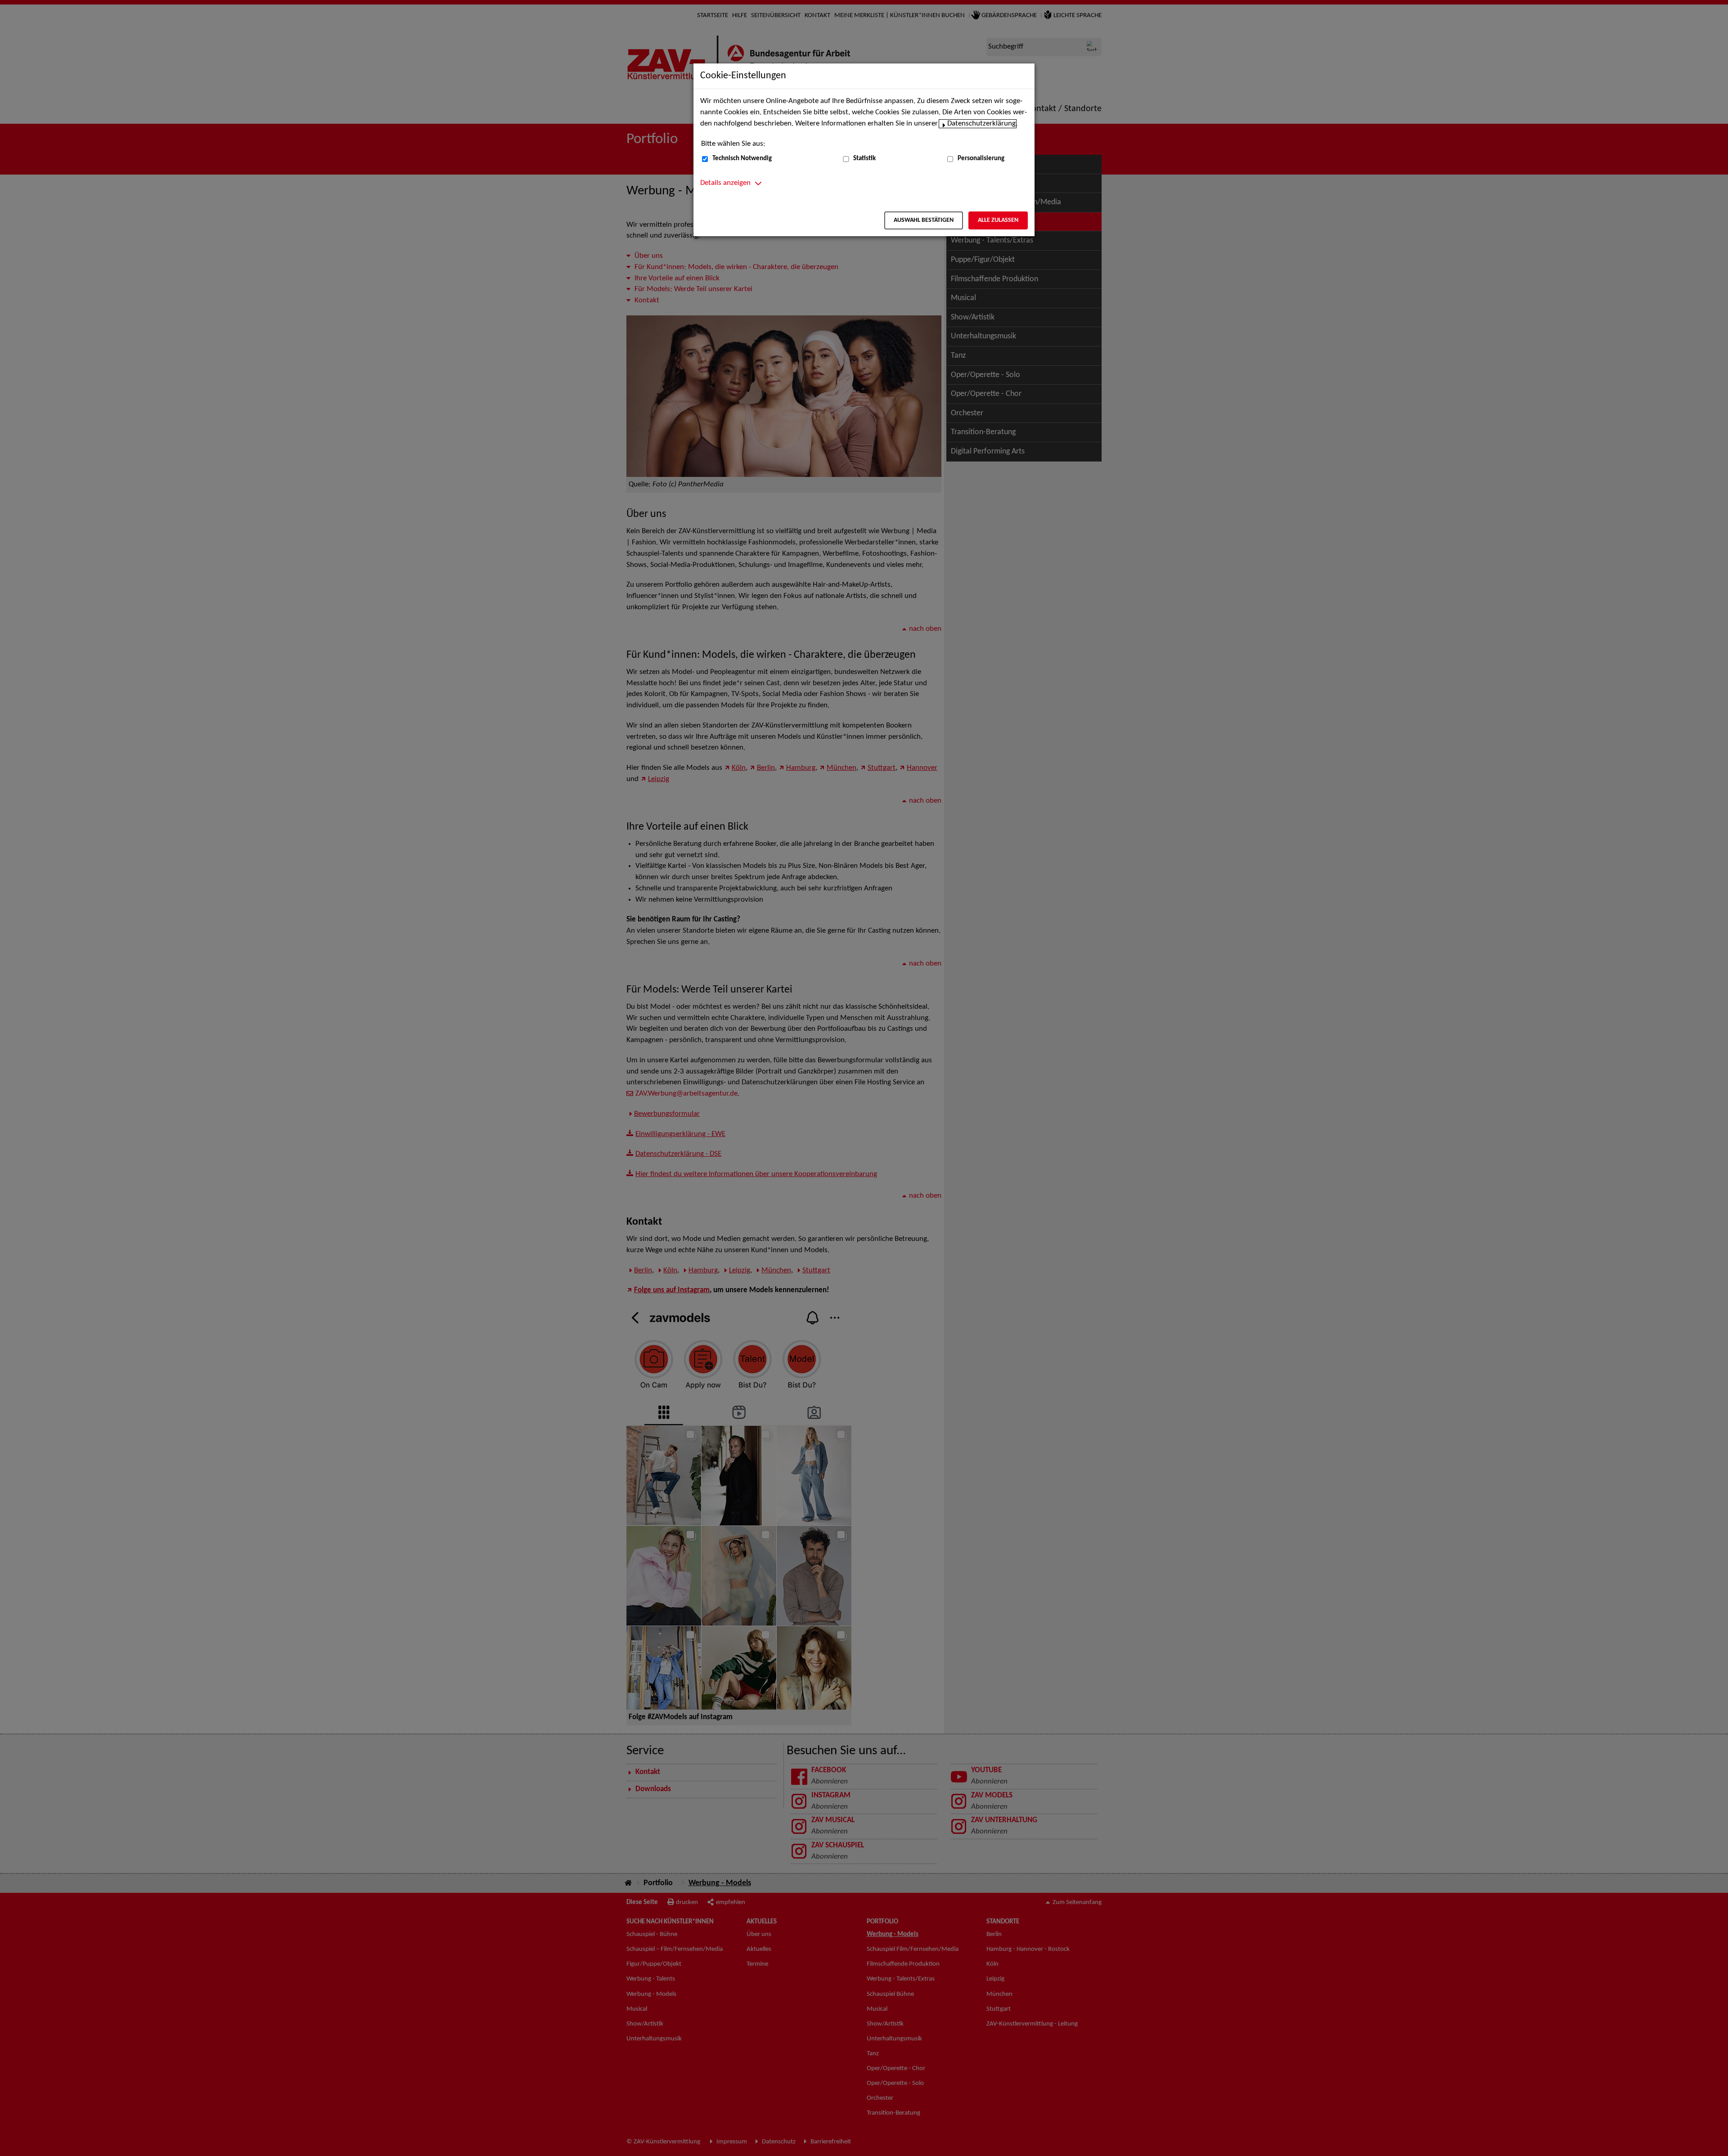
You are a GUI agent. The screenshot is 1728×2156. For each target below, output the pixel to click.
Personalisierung (981, 159)
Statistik (864, 159)
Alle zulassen (998, 220)
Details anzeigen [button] (725, 183)
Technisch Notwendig (742, 159)
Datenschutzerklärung (981, 124)
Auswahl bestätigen (924, 220)
